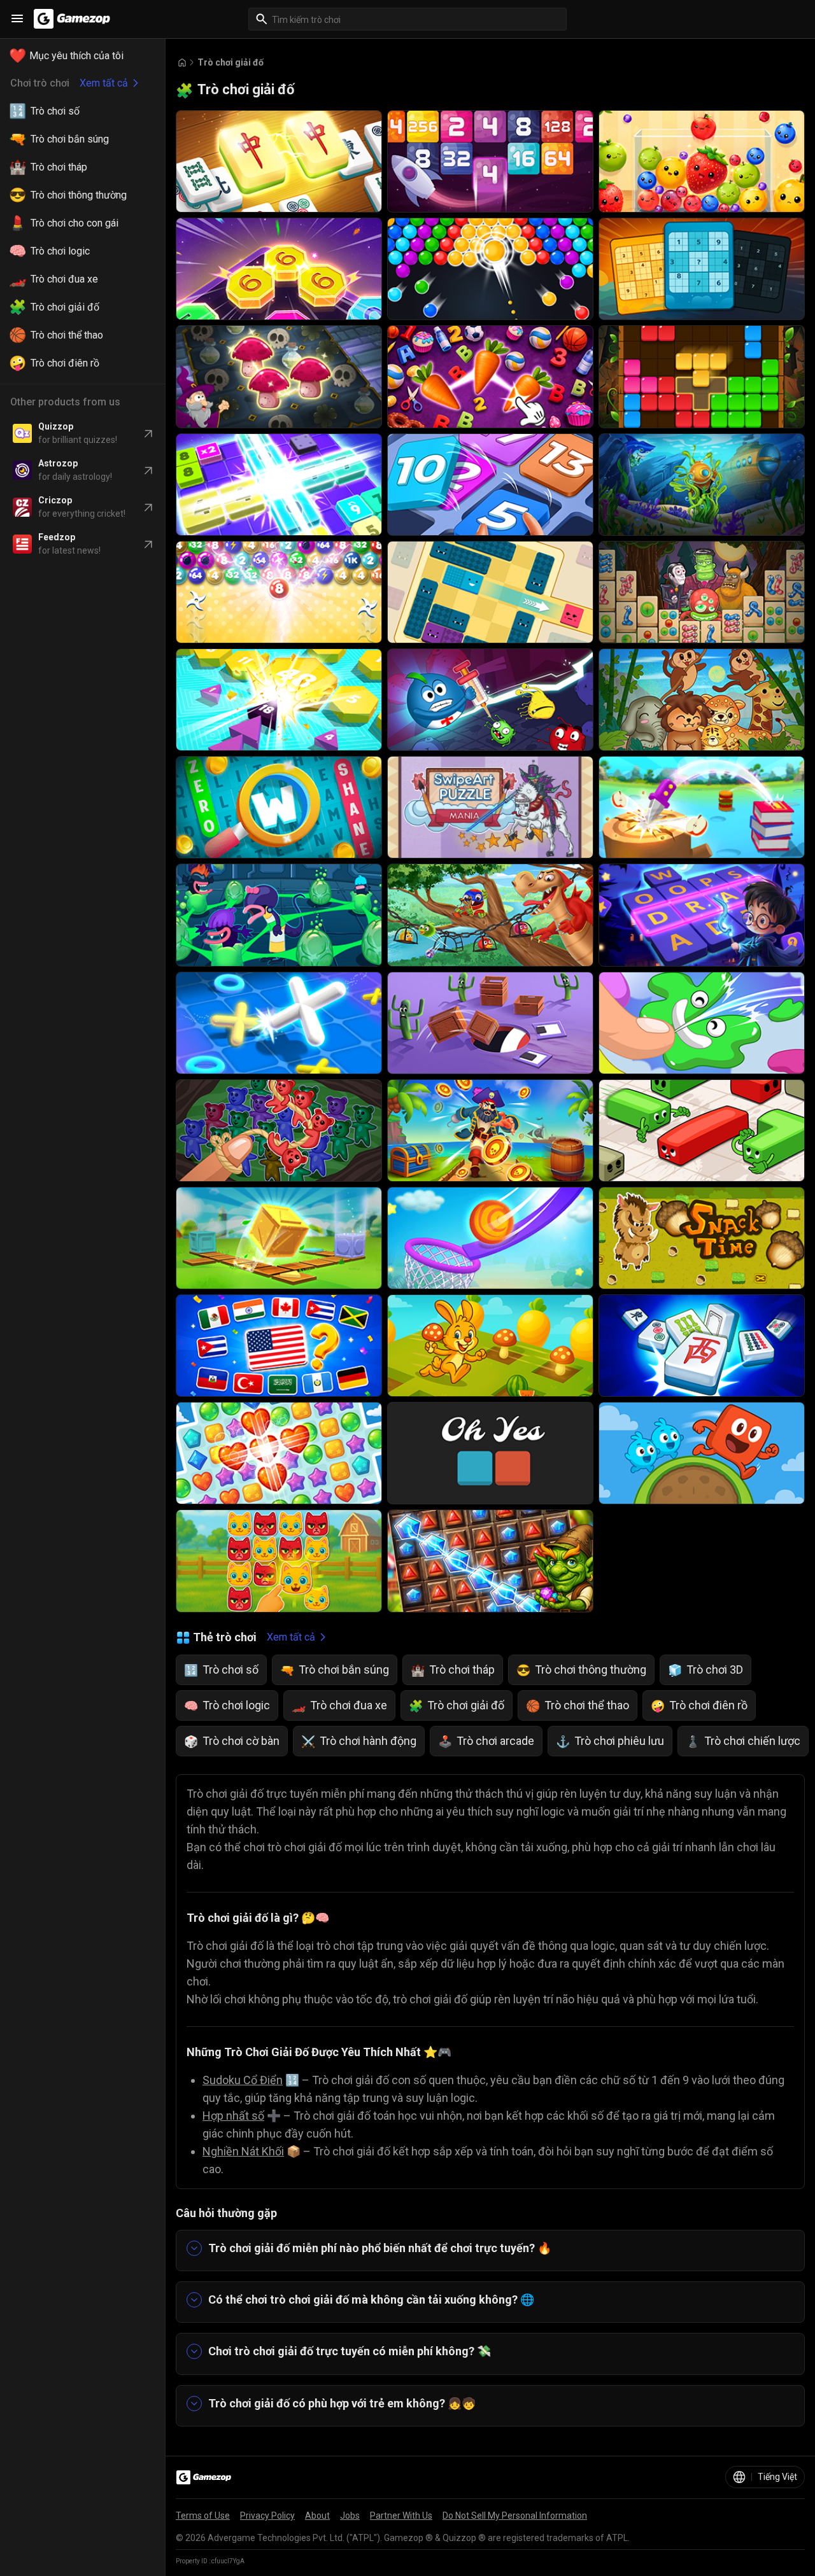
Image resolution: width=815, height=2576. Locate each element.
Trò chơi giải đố (230, 62)
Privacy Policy (267, 2516)
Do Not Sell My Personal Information (515, 2516)
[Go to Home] (182, 63)
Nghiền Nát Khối (243, 2151)
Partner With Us (401, 2516)
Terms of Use (203, 2516)
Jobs (350, 2516)
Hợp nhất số (233, 2116)
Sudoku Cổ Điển (243, 2080)
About (317, 2516)
